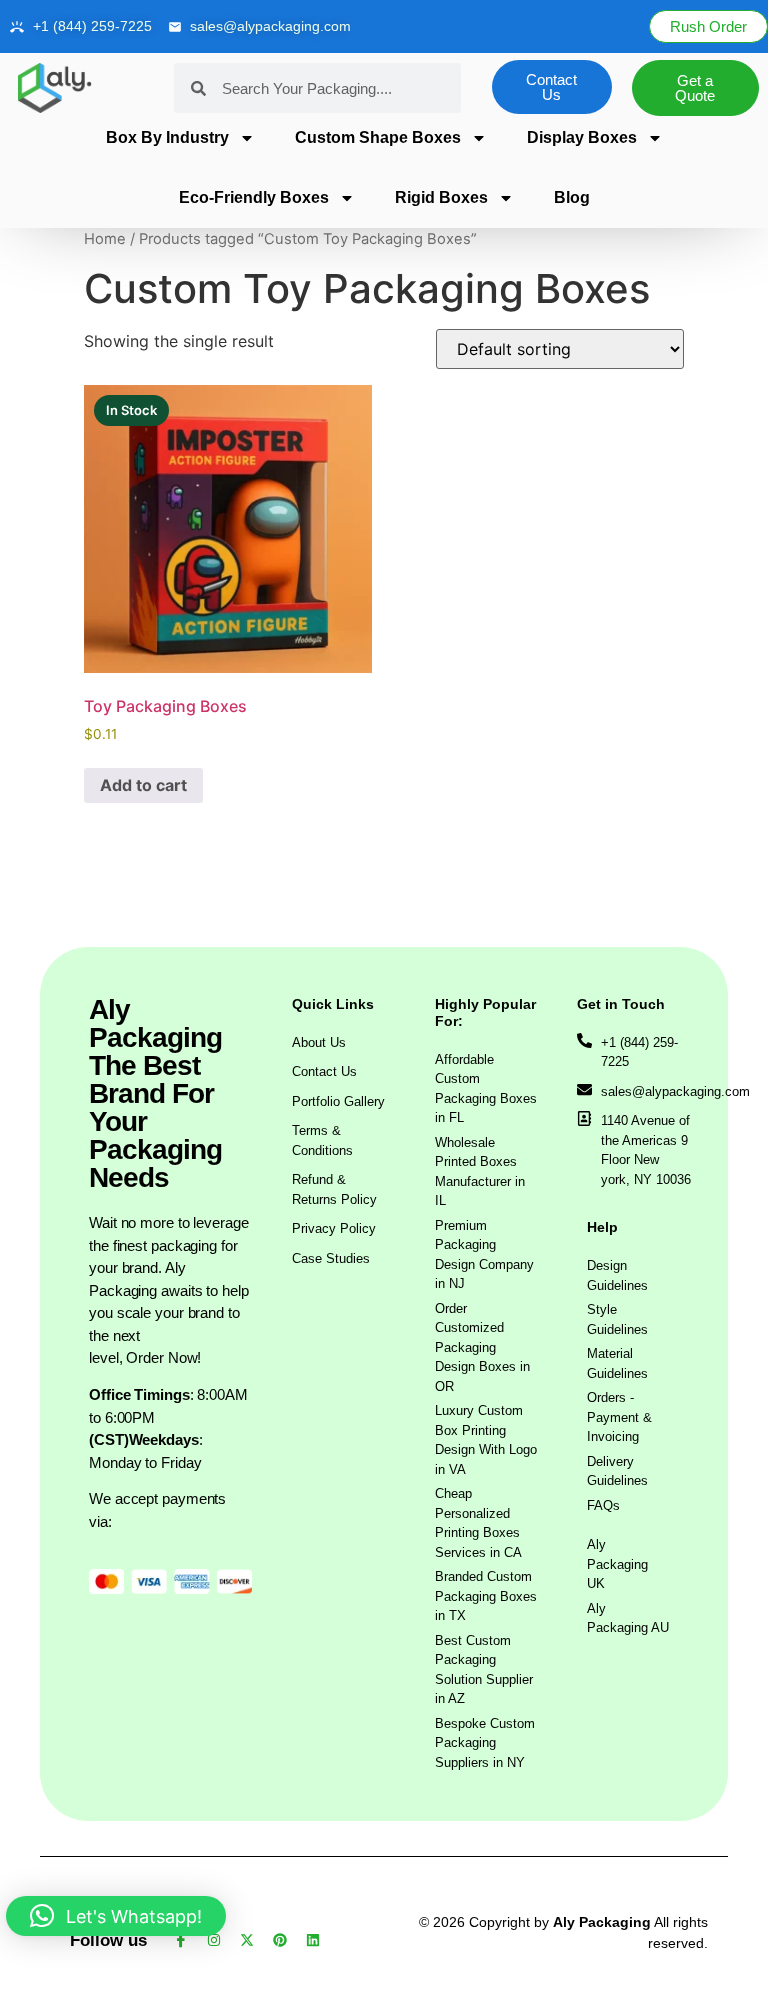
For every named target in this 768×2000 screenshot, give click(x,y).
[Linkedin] (313, 1940)
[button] (116, 1916)
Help (602, 1227)
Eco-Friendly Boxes (254, 197)
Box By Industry (167, 137)
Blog (572, 197)
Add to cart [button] (143, 785)
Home (105, 239)
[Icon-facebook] (181, 1940)
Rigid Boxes (441, 197)
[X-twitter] (247, 1940)
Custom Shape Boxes (378, 137)
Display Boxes (582, 137)
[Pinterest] (280, 1940)
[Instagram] (214, 1940)
